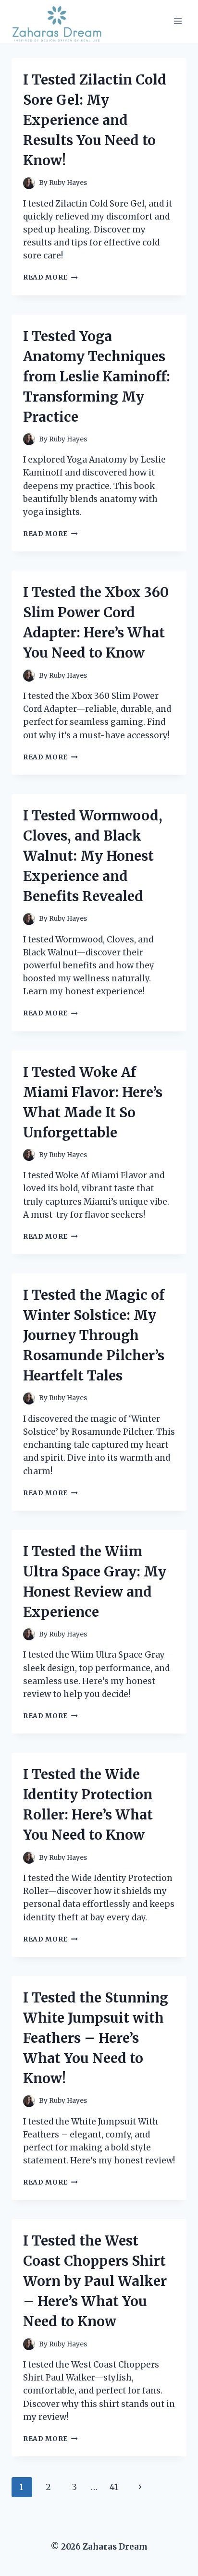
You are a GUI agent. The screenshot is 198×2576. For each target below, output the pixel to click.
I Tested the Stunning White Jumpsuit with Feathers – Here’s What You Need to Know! (96, 2038)
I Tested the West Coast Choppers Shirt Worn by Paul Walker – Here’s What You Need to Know (95, 2281)
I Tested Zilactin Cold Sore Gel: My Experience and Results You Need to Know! (95, 120)
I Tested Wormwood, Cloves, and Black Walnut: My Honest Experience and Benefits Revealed (93, 856)
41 (114, 2487)
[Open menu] (178, 21)
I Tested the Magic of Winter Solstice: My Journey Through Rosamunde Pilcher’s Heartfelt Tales (94, 1335)
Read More (50, 277)
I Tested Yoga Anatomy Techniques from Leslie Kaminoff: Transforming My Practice (97, 377)
